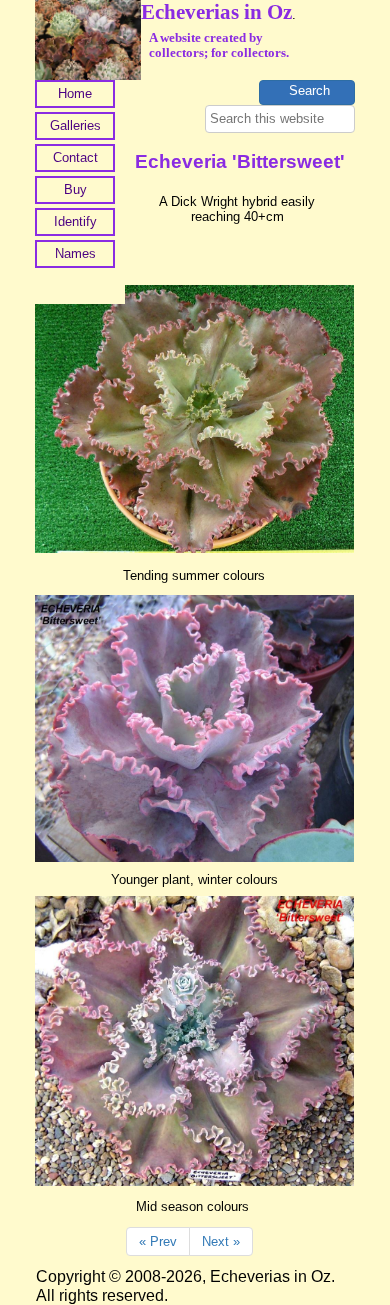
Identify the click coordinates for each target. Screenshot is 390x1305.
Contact (75, 157)
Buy (75, 189)
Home (75, 93)
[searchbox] (280, 119)
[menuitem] (75, 96)
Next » (221, 1241)
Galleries (75, 125)
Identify (75, 221)
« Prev (158, 1241)
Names (75, 253)
